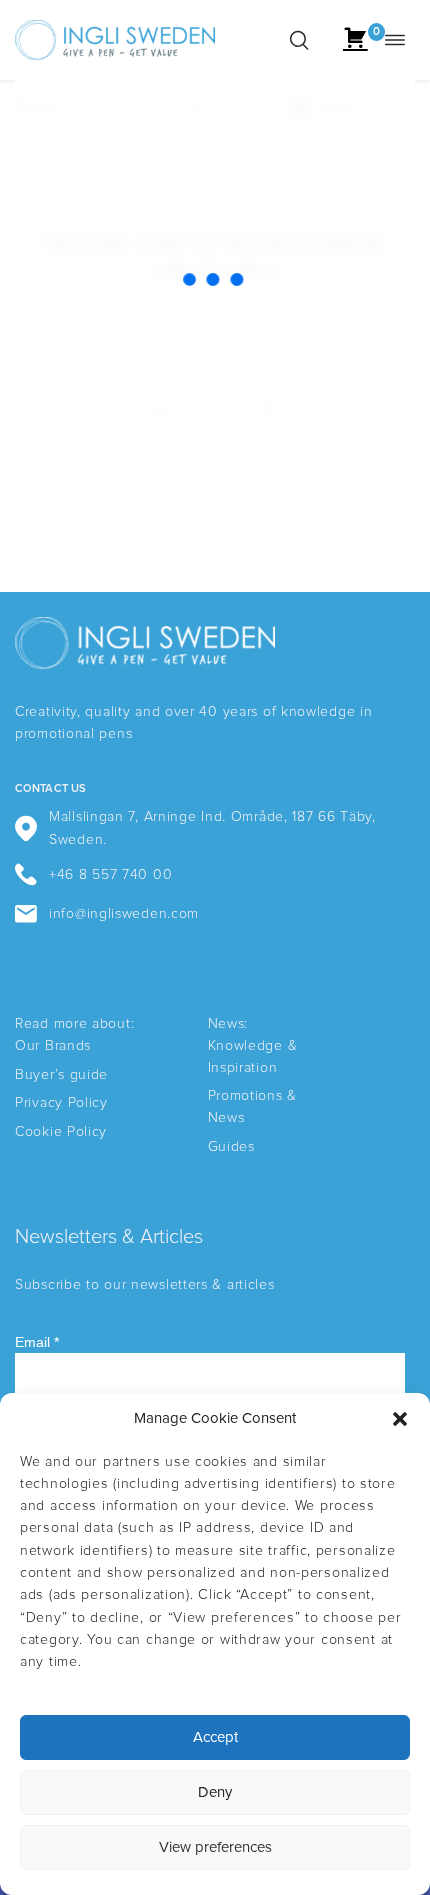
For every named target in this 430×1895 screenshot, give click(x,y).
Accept (215, 1737)
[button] (400, 1419)
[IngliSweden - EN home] (115, 40)
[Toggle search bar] (299, 40)
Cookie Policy (61, 1132)
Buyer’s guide (61, 1075)
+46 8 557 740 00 (110, 875)
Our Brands (53, 1046)
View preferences (215, 1847)
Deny (215, 1792)
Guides (231, 1147)
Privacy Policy (61, 1103)
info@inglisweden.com (124, 914)
